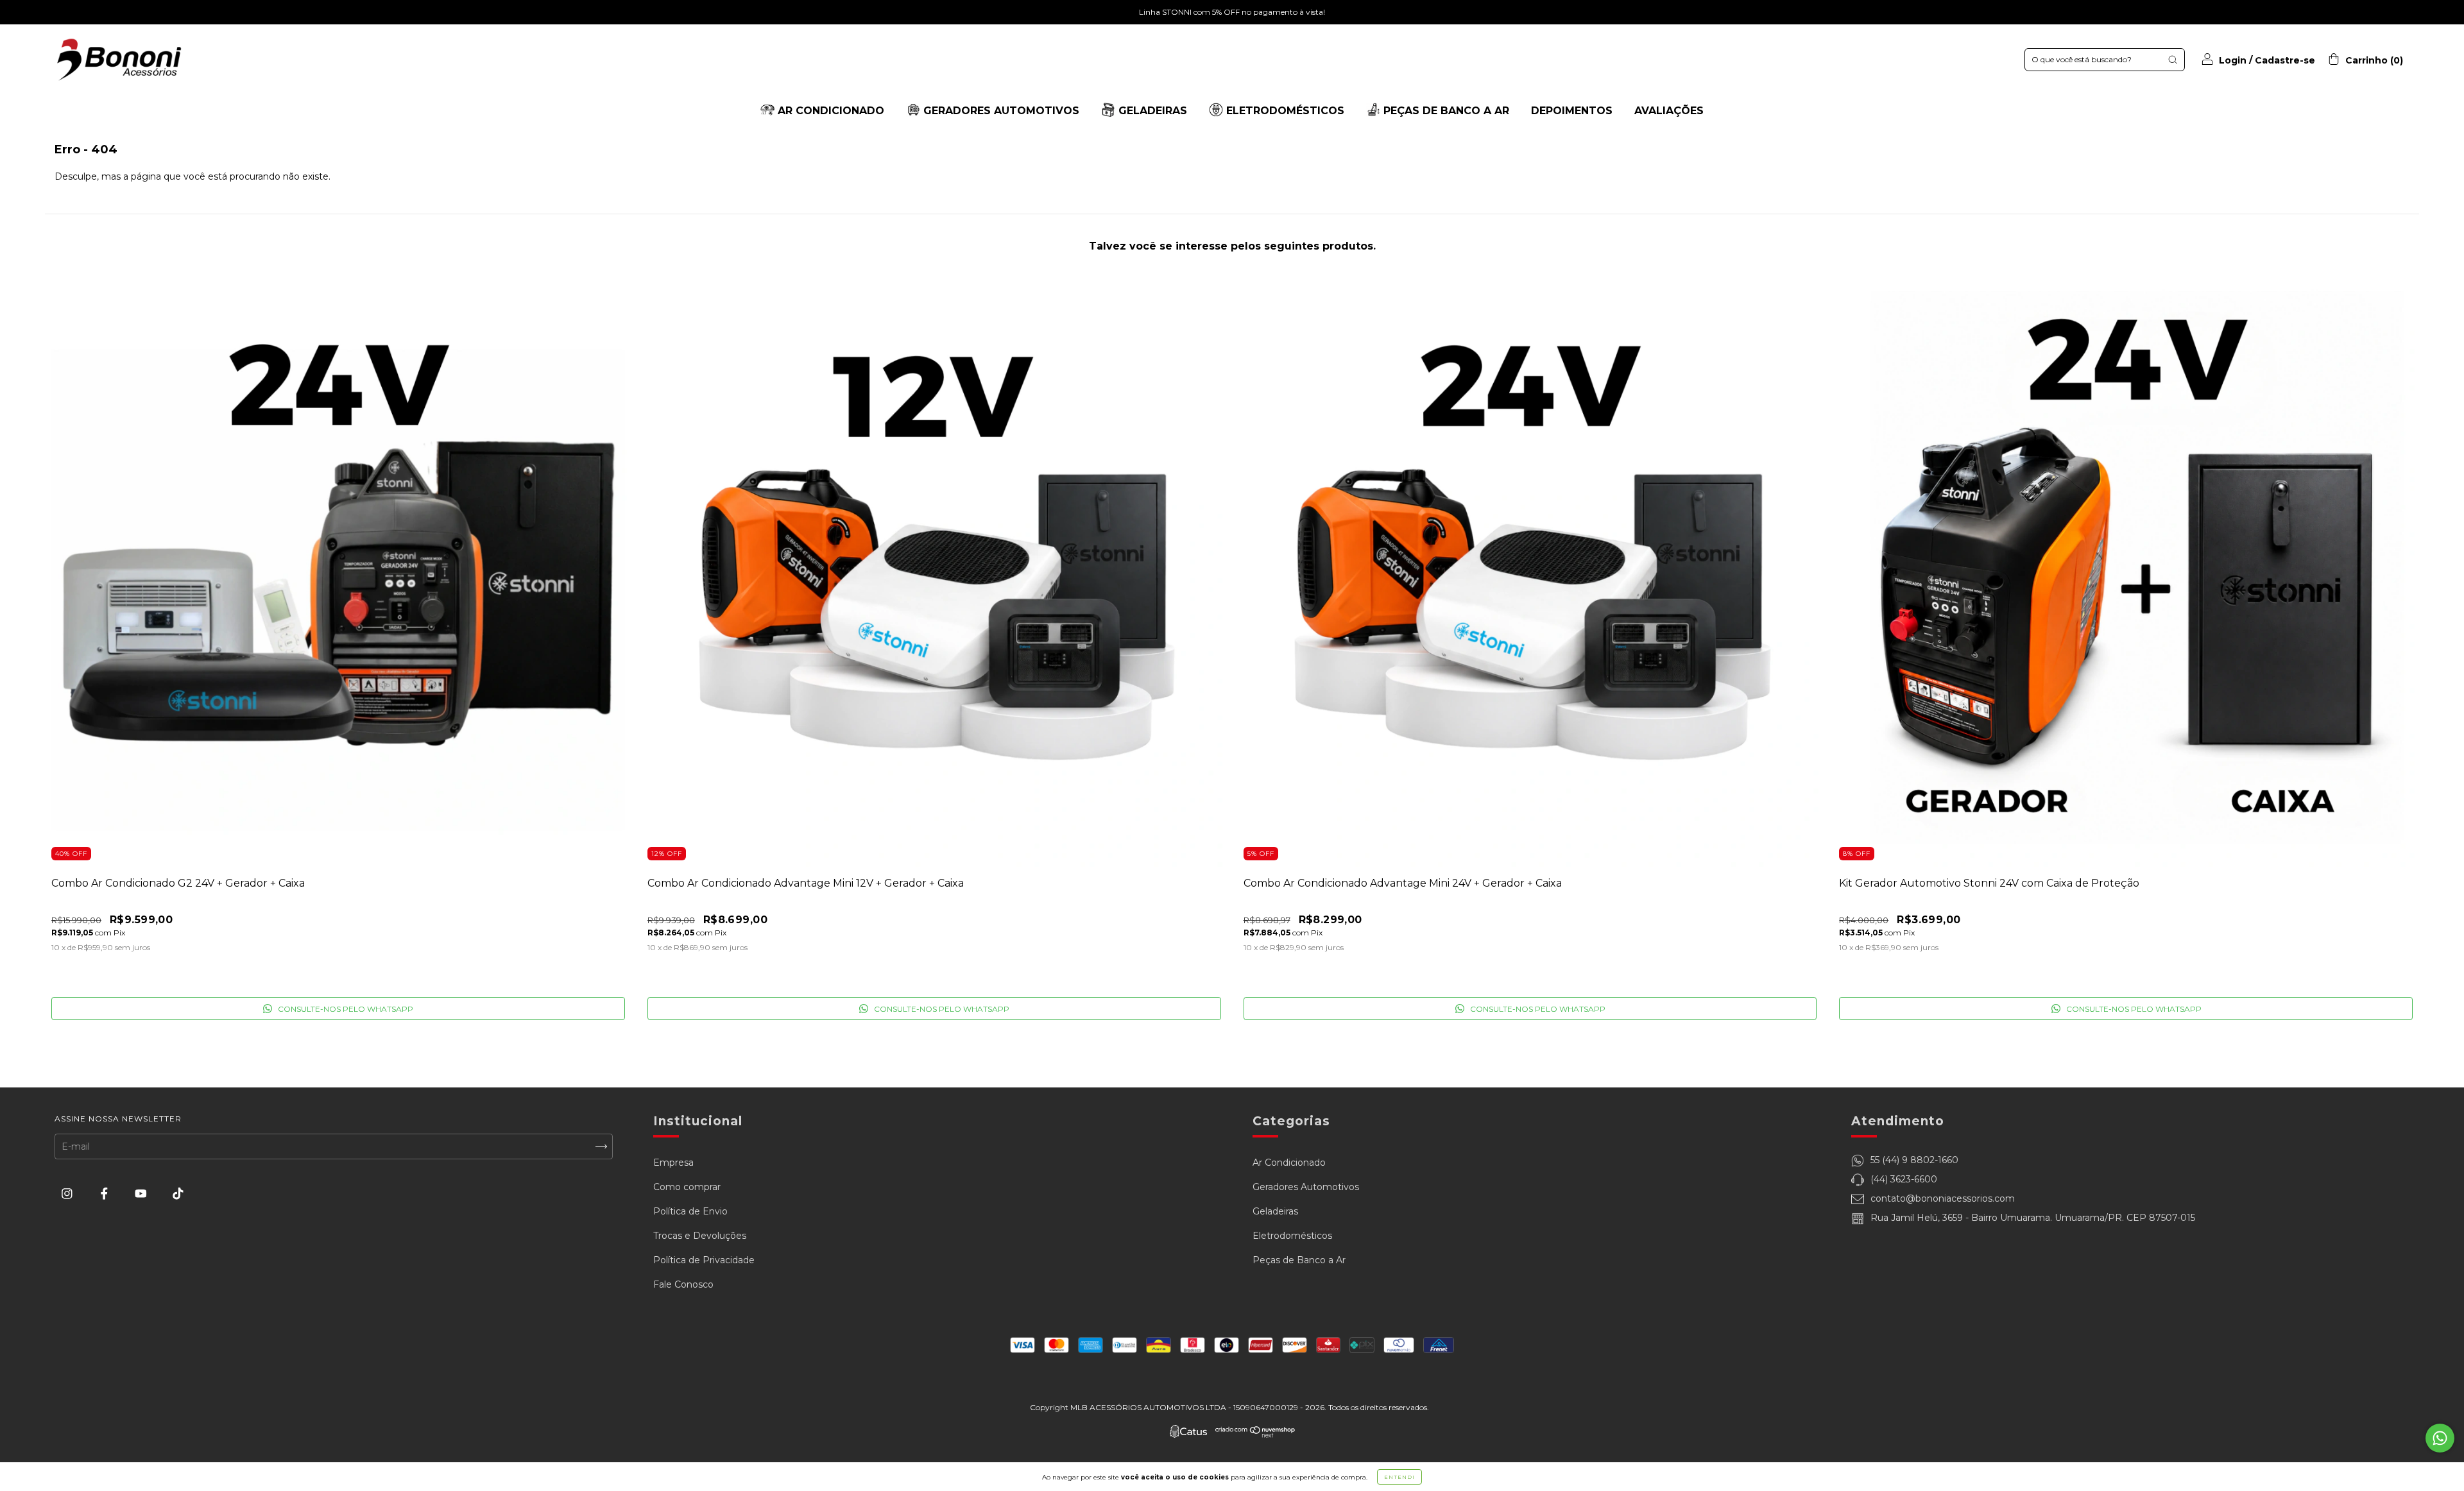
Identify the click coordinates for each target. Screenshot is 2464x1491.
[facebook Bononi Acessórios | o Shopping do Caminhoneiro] (106, 1194)
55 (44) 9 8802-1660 (1914, 1160)
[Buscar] (2173, 60)
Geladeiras (1275, 1211)
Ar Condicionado (1289, 1163)
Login (2233, 60)
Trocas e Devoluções (700, 1236)
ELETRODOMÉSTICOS (1284, 111)
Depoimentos (1572, 111)
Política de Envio (690, 1211)
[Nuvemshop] (1255, 1435)
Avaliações (1669, 111)
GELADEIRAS (1151, 111)
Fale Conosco (683, 1284)
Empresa (673, 1163)
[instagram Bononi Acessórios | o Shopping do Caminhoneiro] (68, 1194)
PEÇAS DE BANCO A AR (1445, 111)
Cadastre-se (2285, 60)
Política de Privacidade (704, 1260)
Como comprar (687, 1187)
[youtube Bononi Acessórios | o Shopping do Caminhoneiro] (142, 1194)
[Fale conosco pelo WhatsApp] (2440, 1438)
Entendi (1399, 1477)
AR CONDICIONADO (829, 111)
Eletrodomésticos (1292, 1236)
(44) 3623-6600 (1904, 1179)
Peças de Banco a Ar (1299, 1260)
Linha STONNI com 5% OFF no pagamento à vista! (1232, 12)
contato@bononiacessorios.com (1943, 1198)
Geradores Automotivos (1306, 1187)
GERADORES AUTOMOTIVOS (1000, 111)
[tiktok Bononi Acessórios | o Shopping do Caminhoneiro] (178, 1194)
